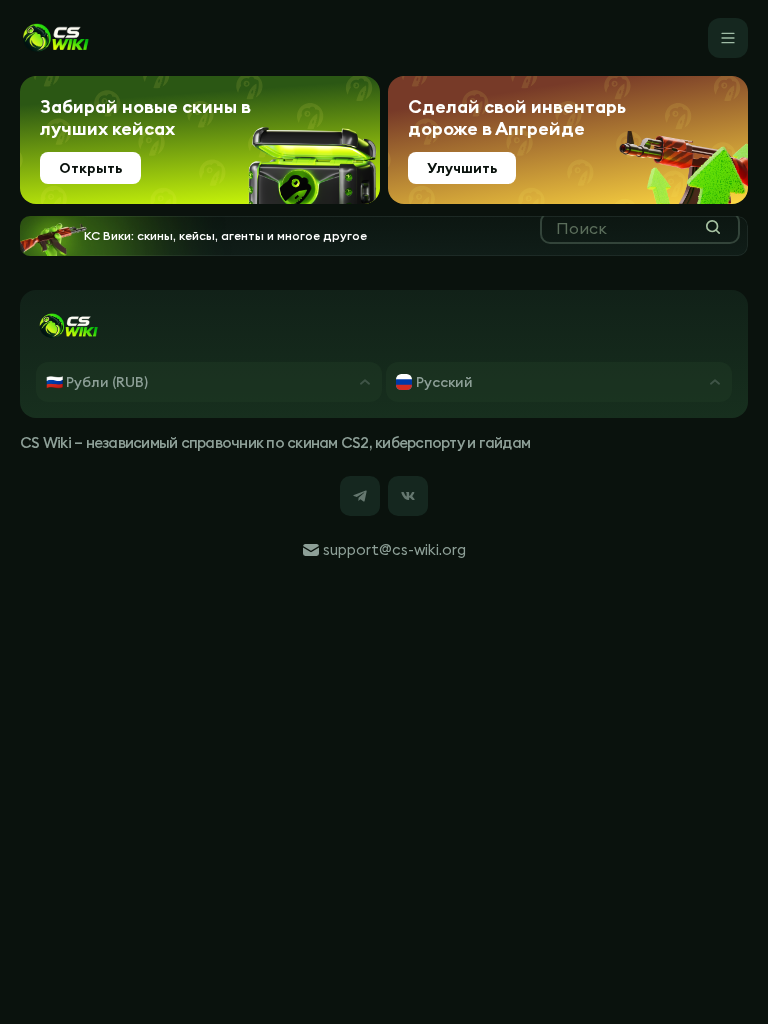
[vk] (408, 496)
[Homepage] (55, 38)
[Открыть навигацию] (728, 38)
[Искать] (713, 227)
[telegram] (360, 496)
